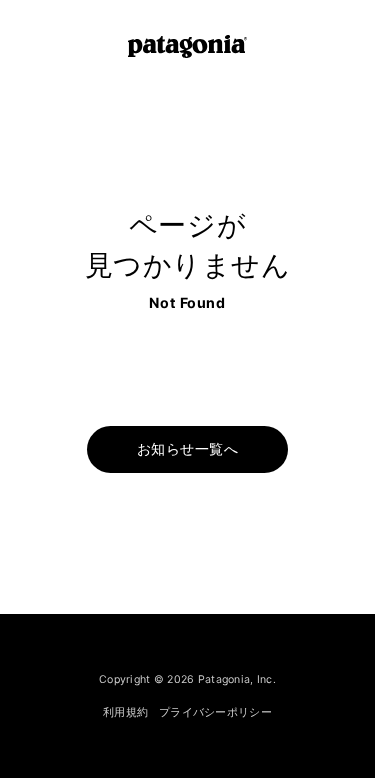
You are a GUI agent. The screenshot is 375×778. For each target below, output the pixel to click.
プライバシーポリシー (215, 712)
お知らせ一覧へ (187, 449)
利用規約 (125, 712)
